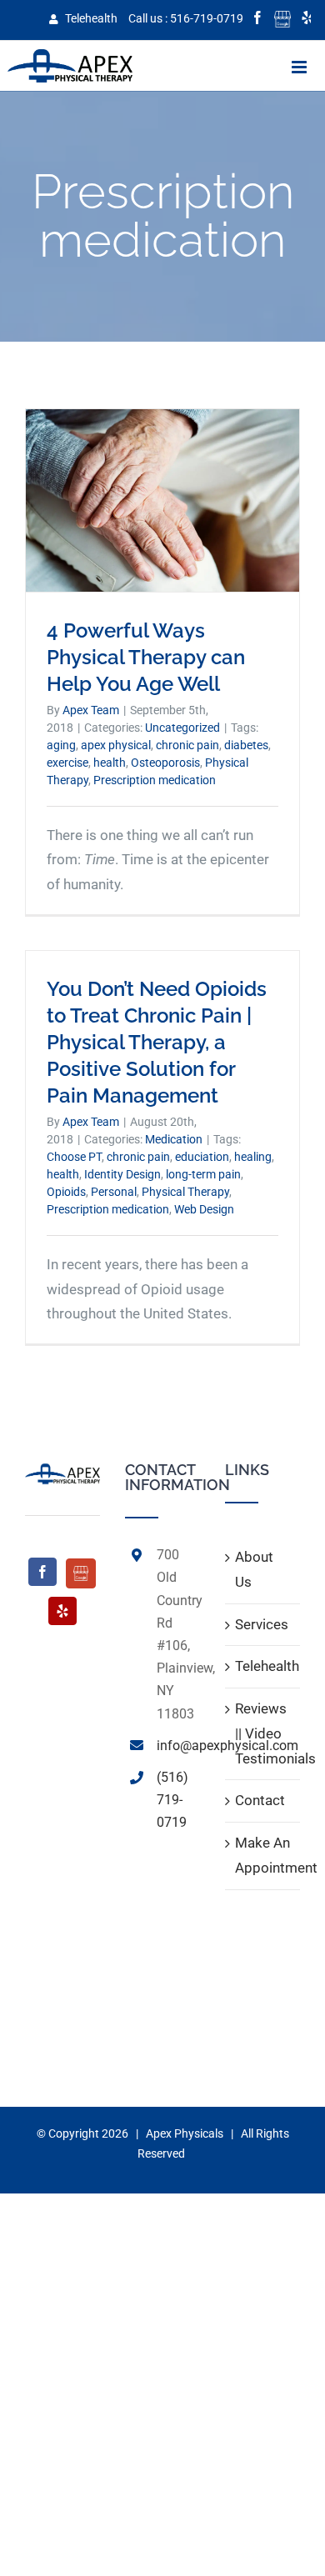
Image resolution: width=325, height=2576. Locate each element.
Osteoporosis (165, 763)
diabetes (246, 745)
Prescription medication (155, 780)
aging (61, 745)
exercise (67, 763)
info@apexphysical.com (178, 1746)
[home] (62, 1474)
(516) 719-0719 (172, 1800)
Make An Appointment (263, 1855)
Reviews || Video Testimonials (263, 1733)
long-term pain (203, 1174)
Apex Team (91, 710)
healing (253, 1157)
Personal (114, 1192)
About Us (254, 1569)
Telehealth (90, 18)
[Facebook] (42, 1572)
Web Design (204, 1209)
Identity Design (122, 1174)
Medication (174, 1139)
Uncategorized (182, 728)
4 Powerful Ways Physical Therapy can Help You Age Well (146, 657)
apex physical (116, 745)
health (110, 763)
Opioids (66, 1192)
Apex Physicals (185, 2133)
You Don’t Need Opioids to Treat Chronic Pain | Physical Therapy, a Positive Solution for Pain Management (157, 1042)
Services (262, 1624)
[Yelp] (62, 1611)
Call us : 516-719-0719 (186, 18)
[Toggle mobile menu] (300, 67)
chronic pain (187, 745)
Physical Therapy (185, 1192)
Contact (260, 1800)
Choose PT (74, 1157)
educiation (202, 1157)
